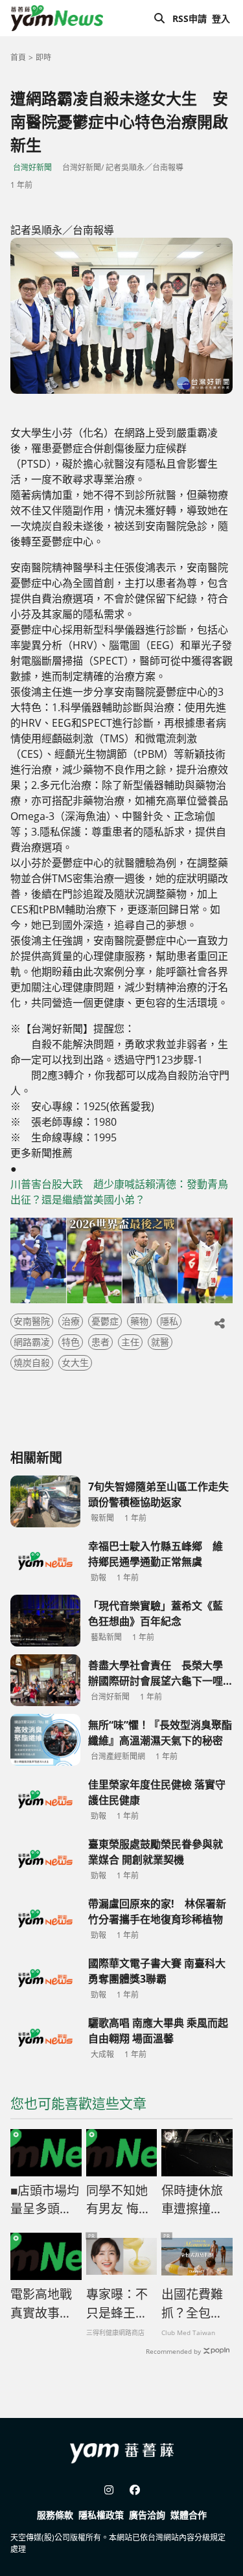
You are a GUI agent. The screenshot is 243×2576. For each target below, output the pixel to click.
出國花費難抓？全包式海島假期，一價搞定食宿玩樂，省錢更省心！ (192, 2304)
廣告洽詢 (147, 2515)
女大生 (75, 1362)
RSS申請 (190, 18)
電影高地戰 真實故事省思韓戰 (41, 2304)
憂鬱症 (105, 1321)
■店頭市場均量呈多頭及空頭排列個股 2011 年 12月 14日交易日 (45, 2200)
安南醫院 (32, 1321)
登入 (221, 18)
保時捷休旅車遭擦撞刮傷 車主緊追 (194, 2200)
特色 (71, 1342)
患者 (100, 1342)
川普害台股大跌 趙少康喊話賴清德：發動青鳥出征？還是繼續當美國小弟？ (119, 1192)
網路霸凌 (32, 1342)
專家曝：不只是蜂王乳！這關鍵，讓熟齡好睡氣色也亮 (117, 2304)
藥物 (139, 1321)
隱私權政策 (101, 2515)
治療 (71, 1321)
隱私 (169, 1321)
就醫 (160, 1342)
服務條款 (55, 2515)
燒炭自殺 (32, 1362)
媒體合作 (189, 2515)
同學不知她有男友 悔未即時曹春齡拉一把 (119, 2200)
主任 (130, 1342)
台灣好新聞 (32, 167)
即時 (43, 57)
